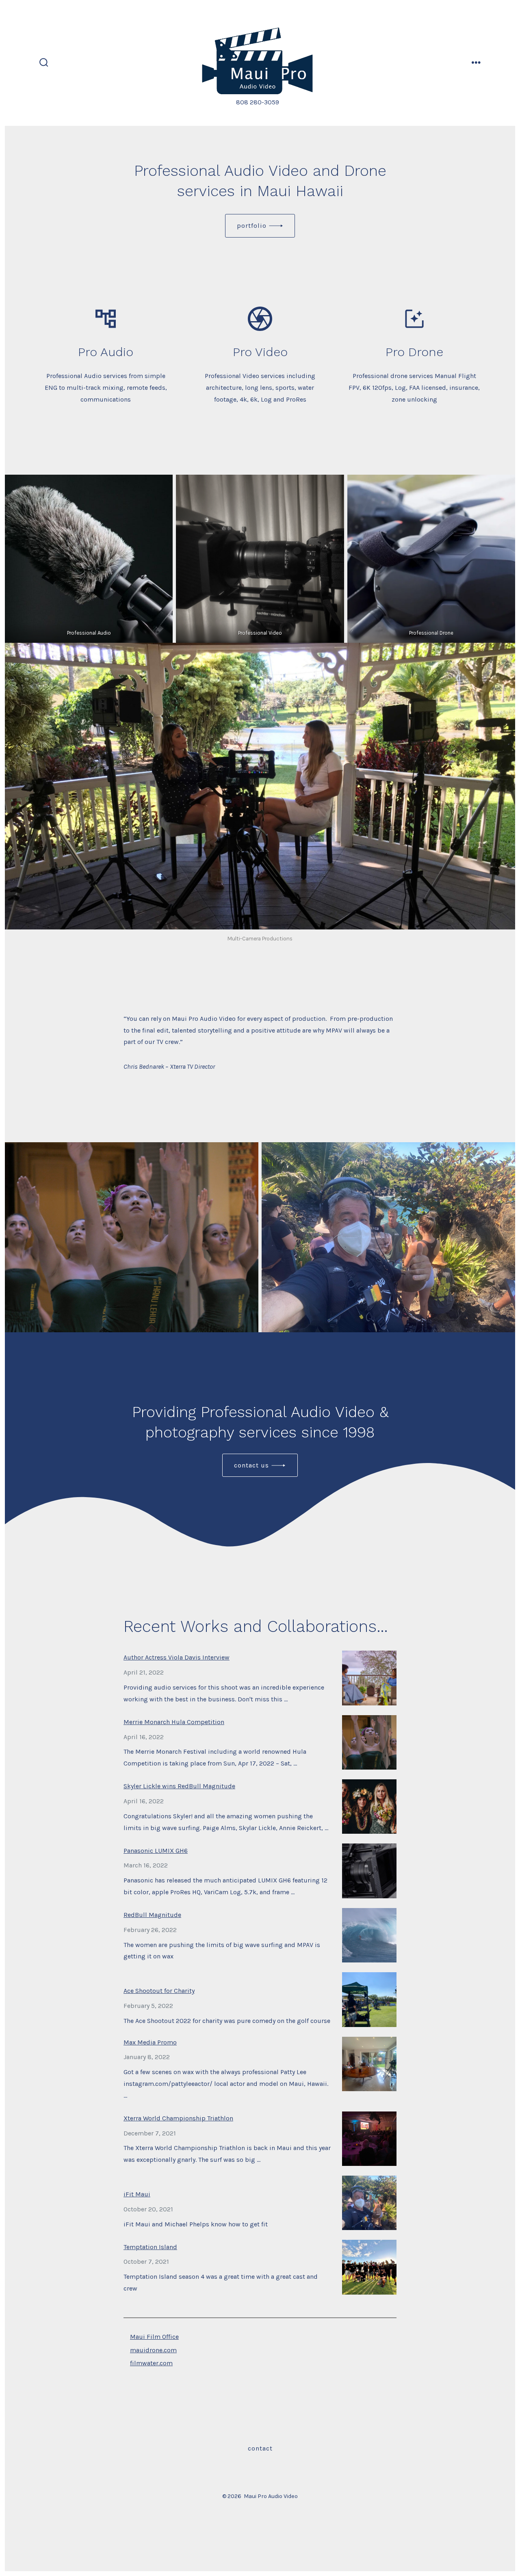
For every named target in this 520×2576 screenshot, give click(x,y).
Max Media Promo (150, 2042)
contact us (251, 1465)
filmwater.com (151, 2363)
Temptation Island (150, 2247)
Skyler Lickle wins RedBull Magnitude (179, 1786)
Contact (260, 2448)
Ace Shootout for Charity (159, 1991)
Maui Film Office (154, 2337)
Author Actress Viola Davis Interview (177, 1657)
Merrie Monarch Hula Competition (174, 1722)
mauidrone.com (153, 2350)
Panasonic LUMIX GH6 (156, 1851)
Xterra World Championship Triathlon (178, 2118)
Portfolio (252, 226)
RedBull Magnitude (152, 1915)
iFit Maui (137, 2194)
